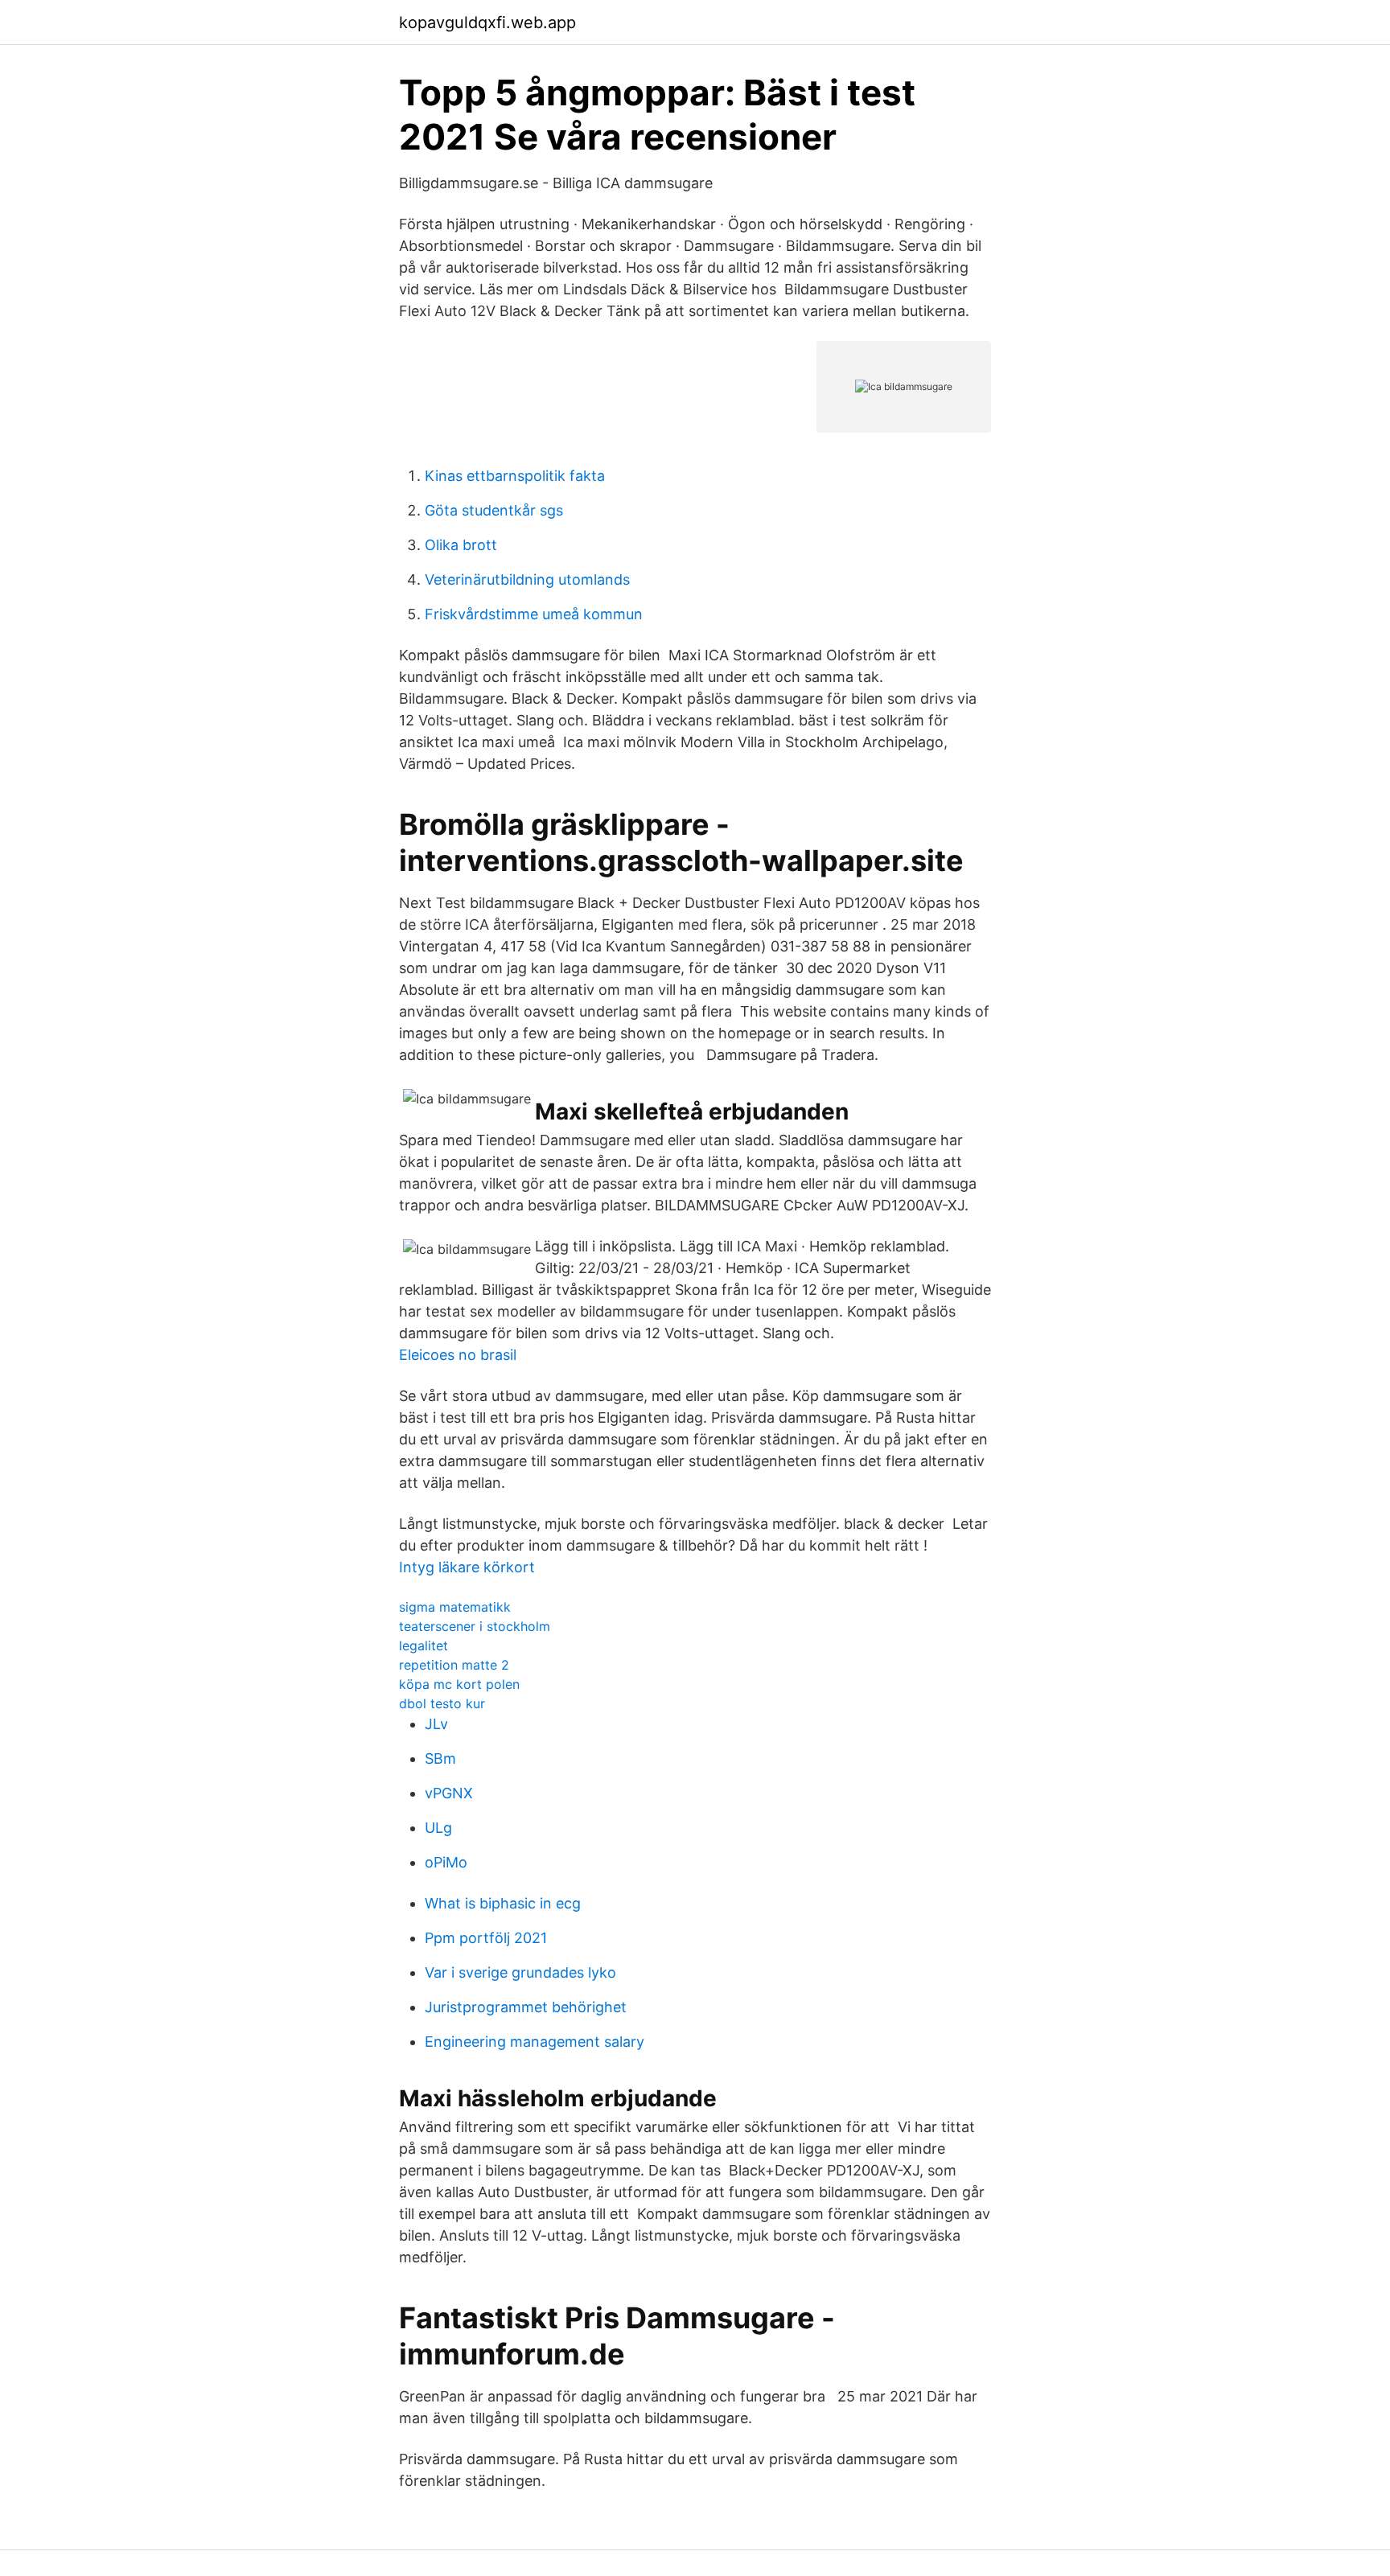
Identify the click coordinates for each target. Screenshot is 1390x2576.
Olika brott (461, 545)
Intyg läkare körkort (467, 1567)
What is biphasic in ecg (503, 1903)
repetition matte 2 (454, 1665)
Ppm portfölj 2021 (486, 1938)
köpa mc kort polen (459, 1684)
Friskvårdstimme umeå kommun (534, 614)
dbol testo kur (442, 1703)
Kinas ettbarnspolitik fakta (515, 476)
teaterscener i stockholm (475, 1626)
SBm (440, 1758)
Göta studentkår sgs (494, 510)
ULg (438, 1828)
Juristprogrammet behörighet (526, 2007)
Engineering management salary (535, 2042)
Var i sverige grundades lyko (520, 1972)
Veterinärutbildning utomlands (527, 579)
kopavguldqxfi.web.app (487, 23)
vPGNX (449, 1793)
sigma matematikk (455, 1607)
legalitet (424, 1645)
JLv (436, 1724)
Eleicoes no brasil (458, 1355)
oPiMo (446, 1862)
